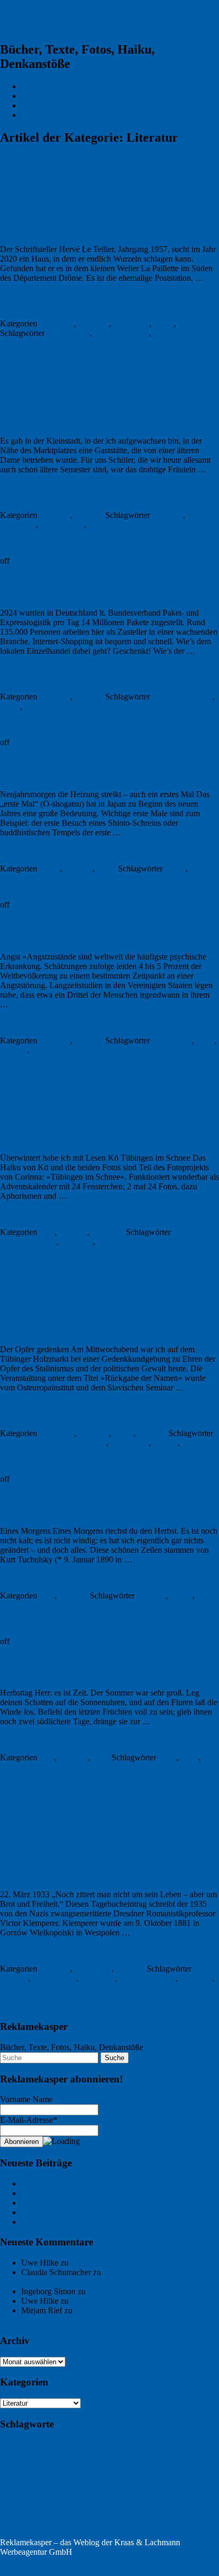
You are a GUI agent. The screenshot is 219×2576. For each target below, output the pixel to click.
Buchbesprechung (182, 697)
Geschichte (93, 1969)
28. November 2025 (34, 1022)
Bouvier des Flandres (50, 2446)
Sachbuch (48, 1050)
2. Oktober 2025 (28, 1577)
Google (189, 2473)
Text (120, 2518)
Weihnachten (119, 1242)
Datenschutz (42, 115)
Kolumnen (18, 525)
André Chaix (68, 333)
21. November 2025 (34, 1214)
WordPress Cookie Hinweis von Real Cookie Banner (89, 2571)
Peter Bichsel (62, 525)
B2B (8, 2446)
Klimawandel (33, 2502)
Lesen (164, 323)
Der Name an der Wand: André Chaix (89, 214)
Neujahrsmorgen (61, 768)
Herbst (181, 1596)
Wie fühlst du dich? (71, 931)
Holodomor (130, 1443)
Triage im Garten (50, 2203)
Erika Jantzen (118, 2459)
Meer (207, 2502)
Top (7, 2561)
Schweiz (103, 525)
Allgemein (56, 323)
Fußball (118, 2473)
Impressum (40, 105)
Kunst (113, 2502)
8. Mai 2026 (20, 497)
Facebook (151, 2458)
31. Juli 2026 (22, 305)
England (86, 2458)
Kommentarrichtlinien (58, 96)
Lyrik (100, 1757)
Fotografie (26, 2470)
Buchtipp (94, 323)
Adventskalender (28, 1242)
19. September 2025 (34, 1951)
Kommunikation (77, 2502)
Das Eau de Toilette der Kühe (71, 2212)
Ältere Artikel (28, 2006)
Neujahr (203, 868)
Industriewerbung (161, 2489)
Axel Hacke (172, 1040)
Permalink (17, 160)
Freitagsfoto (80, 2471)
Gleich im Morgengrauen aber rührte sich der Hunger (102, 1313)
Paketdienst (44, 706)
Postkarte (49, 2517)
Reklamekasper (57, 21)
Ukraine (195, 1443)
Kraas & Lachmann (54, 86)
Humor (68, 2489)
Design (33, 2459)
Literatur (192, 323)
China (10, 706)
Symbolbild (19, 1767)
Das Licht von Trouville (61, 2184)
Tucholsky (18, 1605)
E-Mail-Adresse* (29, 2120)
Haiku (50, 868)
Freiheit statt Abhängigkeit (115, 2301)
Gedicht (166, 2472)
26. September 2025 (34, 1739)
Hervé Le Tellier (121, 333)
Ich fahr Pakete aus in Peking (107, 587)
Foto (47, 1232)
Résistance (171, 333)
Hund (89, 2489)
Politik (24, 2518)
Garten (141, 2472)
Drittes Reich (54, 1978)
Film (173, 2459)
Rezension (82, 2517)
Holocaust (98, 1978)
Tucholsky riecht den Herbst (103, 1505)
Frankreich (131, 323)
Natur (106, 868)
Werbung (96, 2530)
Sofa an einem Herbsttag (90, 1667)
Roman (165, 1443)
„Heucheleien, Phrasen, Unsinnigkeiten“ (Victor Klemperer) (87, 1849)
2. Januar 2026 (25, 850)
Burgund (11, 2459)
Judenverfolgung (147, 1978)
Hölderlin (118, 2489)
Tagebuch (196, 1978)
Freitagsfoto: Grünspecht (63, 2193)
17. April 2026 (24, 678)
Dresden (14, 1978)
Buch (205, 1040)
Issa (190, 2489)
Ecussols (151, 1596)
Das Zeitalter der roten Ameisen (53, 1443)
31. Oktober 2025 (30, 1415)
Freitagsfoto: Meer (119, 2291)
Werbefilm (58, 2532)
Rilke (190, 1757)
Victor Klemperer (29, 1988)
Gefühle (14, 1050)
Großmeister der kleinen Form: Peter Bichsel (89, 405)
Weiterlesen (25, 287)
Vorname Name (26, 2099)
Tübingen (108, 1232)
